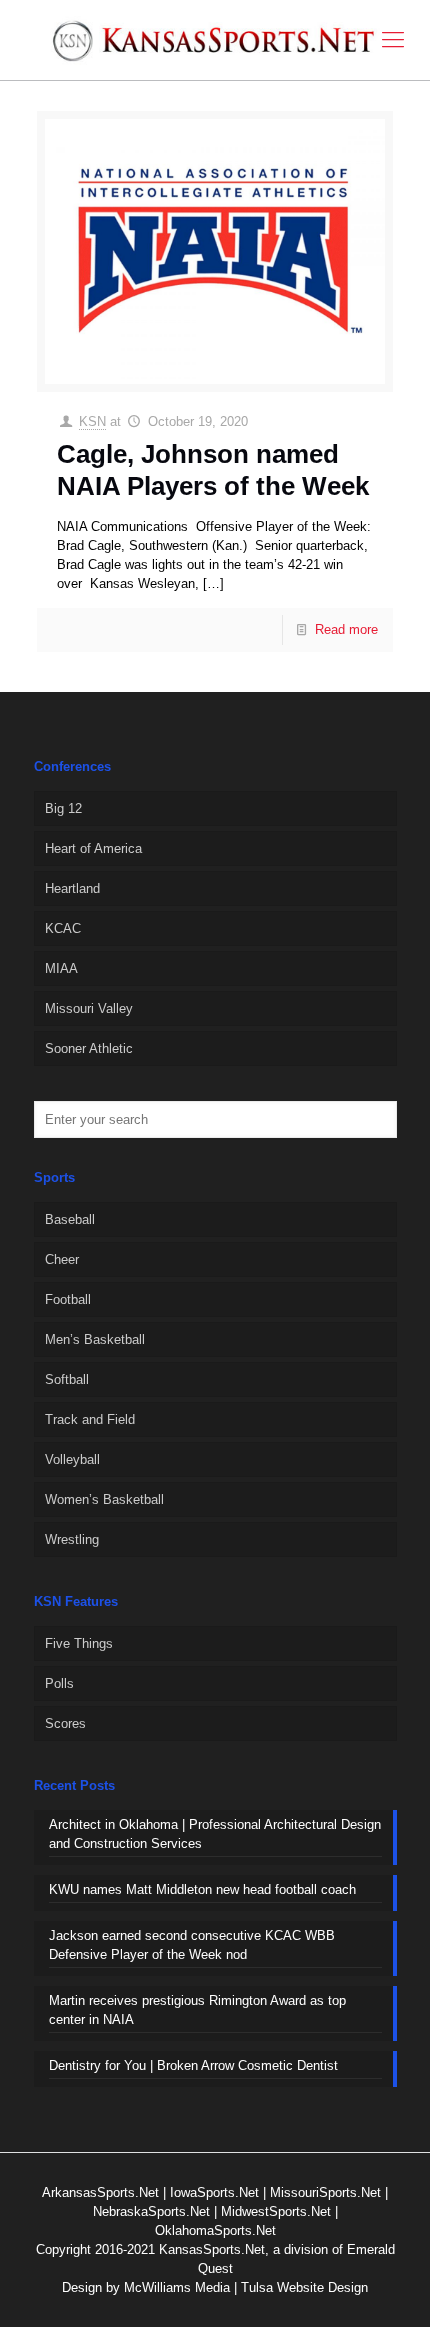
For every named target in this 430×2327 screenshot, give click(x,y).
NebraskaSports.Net (151, 2211)
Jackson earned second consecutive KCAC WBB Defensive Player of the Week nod (192, 1945)
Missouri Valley (89, 1008)
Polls (59, 1683)
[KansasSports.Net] (215, 40)
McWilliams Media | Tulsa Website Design (246, 2287)
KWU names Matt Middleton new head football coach (202, 1889)
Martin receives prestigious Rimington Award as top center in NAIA (197, 2010)
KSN (92, 421)
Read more (346, 629)
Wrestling (72, 1539)
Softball (67, 1379)
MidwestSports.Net (276, 2211)
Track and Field (90, 1419)
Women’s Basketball (104, 1499)
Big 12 (63, 808)
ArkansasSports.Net (100, 2192)
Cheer (62, 1259)
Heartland (72, 888)
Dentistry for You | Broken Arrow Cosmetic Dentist (193, 2065)
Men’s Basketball (95, 1339)
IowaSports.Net (214, 2192)
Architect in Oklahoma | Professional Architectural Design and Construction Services (215, 1834)
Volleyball (72, 1459)
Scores (65, 1723)
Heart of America (93, 848)
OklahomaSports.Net (215, 2230)
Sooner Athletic (89, 1048)
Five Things (79, 1643)
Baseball (70, 1219)
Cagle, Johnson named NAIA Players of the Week (213, 469)
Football (68, 1299)
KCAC (63, 928)
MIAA (61, 968)
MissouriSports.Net (325, 2192)
